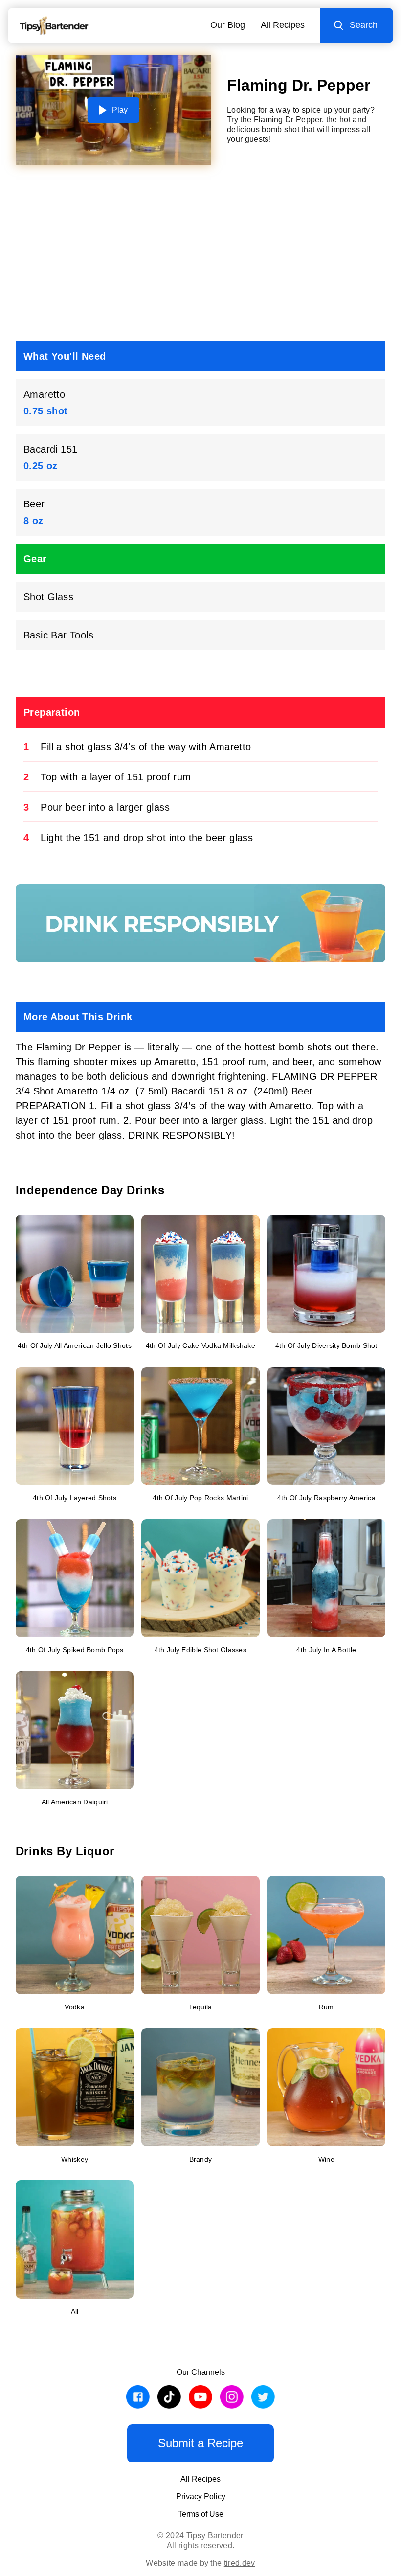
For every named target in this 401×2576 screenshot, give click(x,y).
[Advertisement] (200, 257)
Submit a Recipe (200, 2443)
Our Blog (228, 25)
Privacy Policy (201, 2496)
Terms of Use (201, 2514)
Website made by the (200, 2563)
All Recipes (283, 25)
